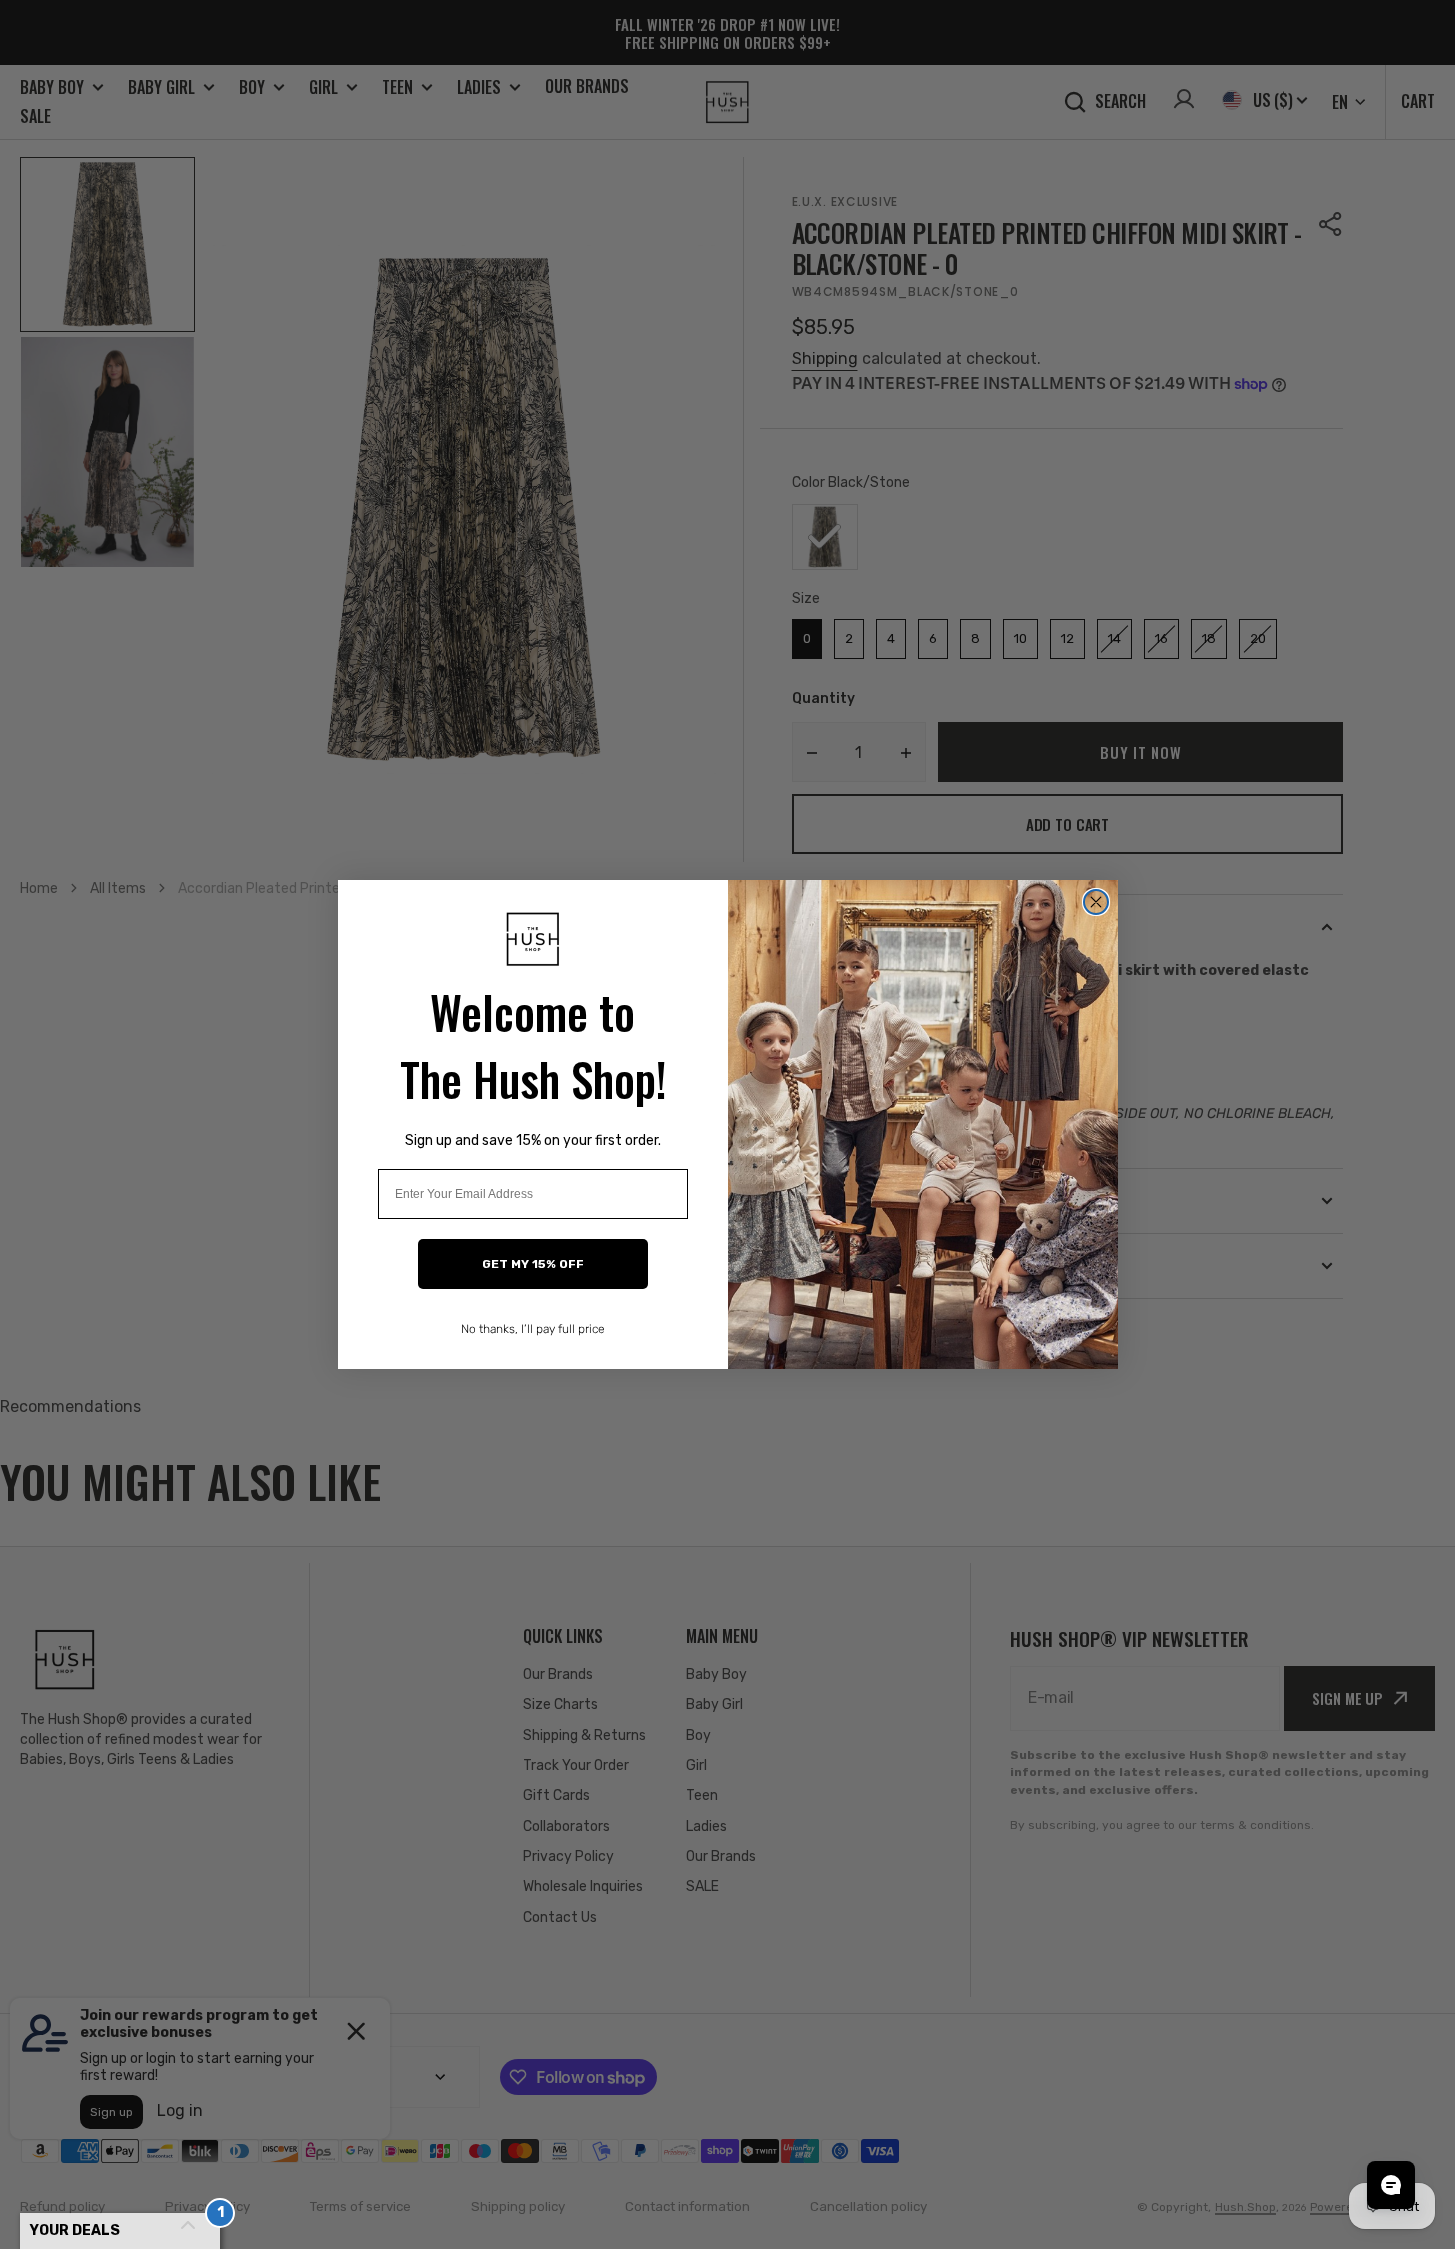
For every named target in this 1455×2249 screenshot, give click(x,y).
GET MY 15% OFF (533, 1264)
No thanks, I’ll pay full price (533, 1329)
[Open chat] (1391, 2185)
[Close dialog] (1096, 902)
